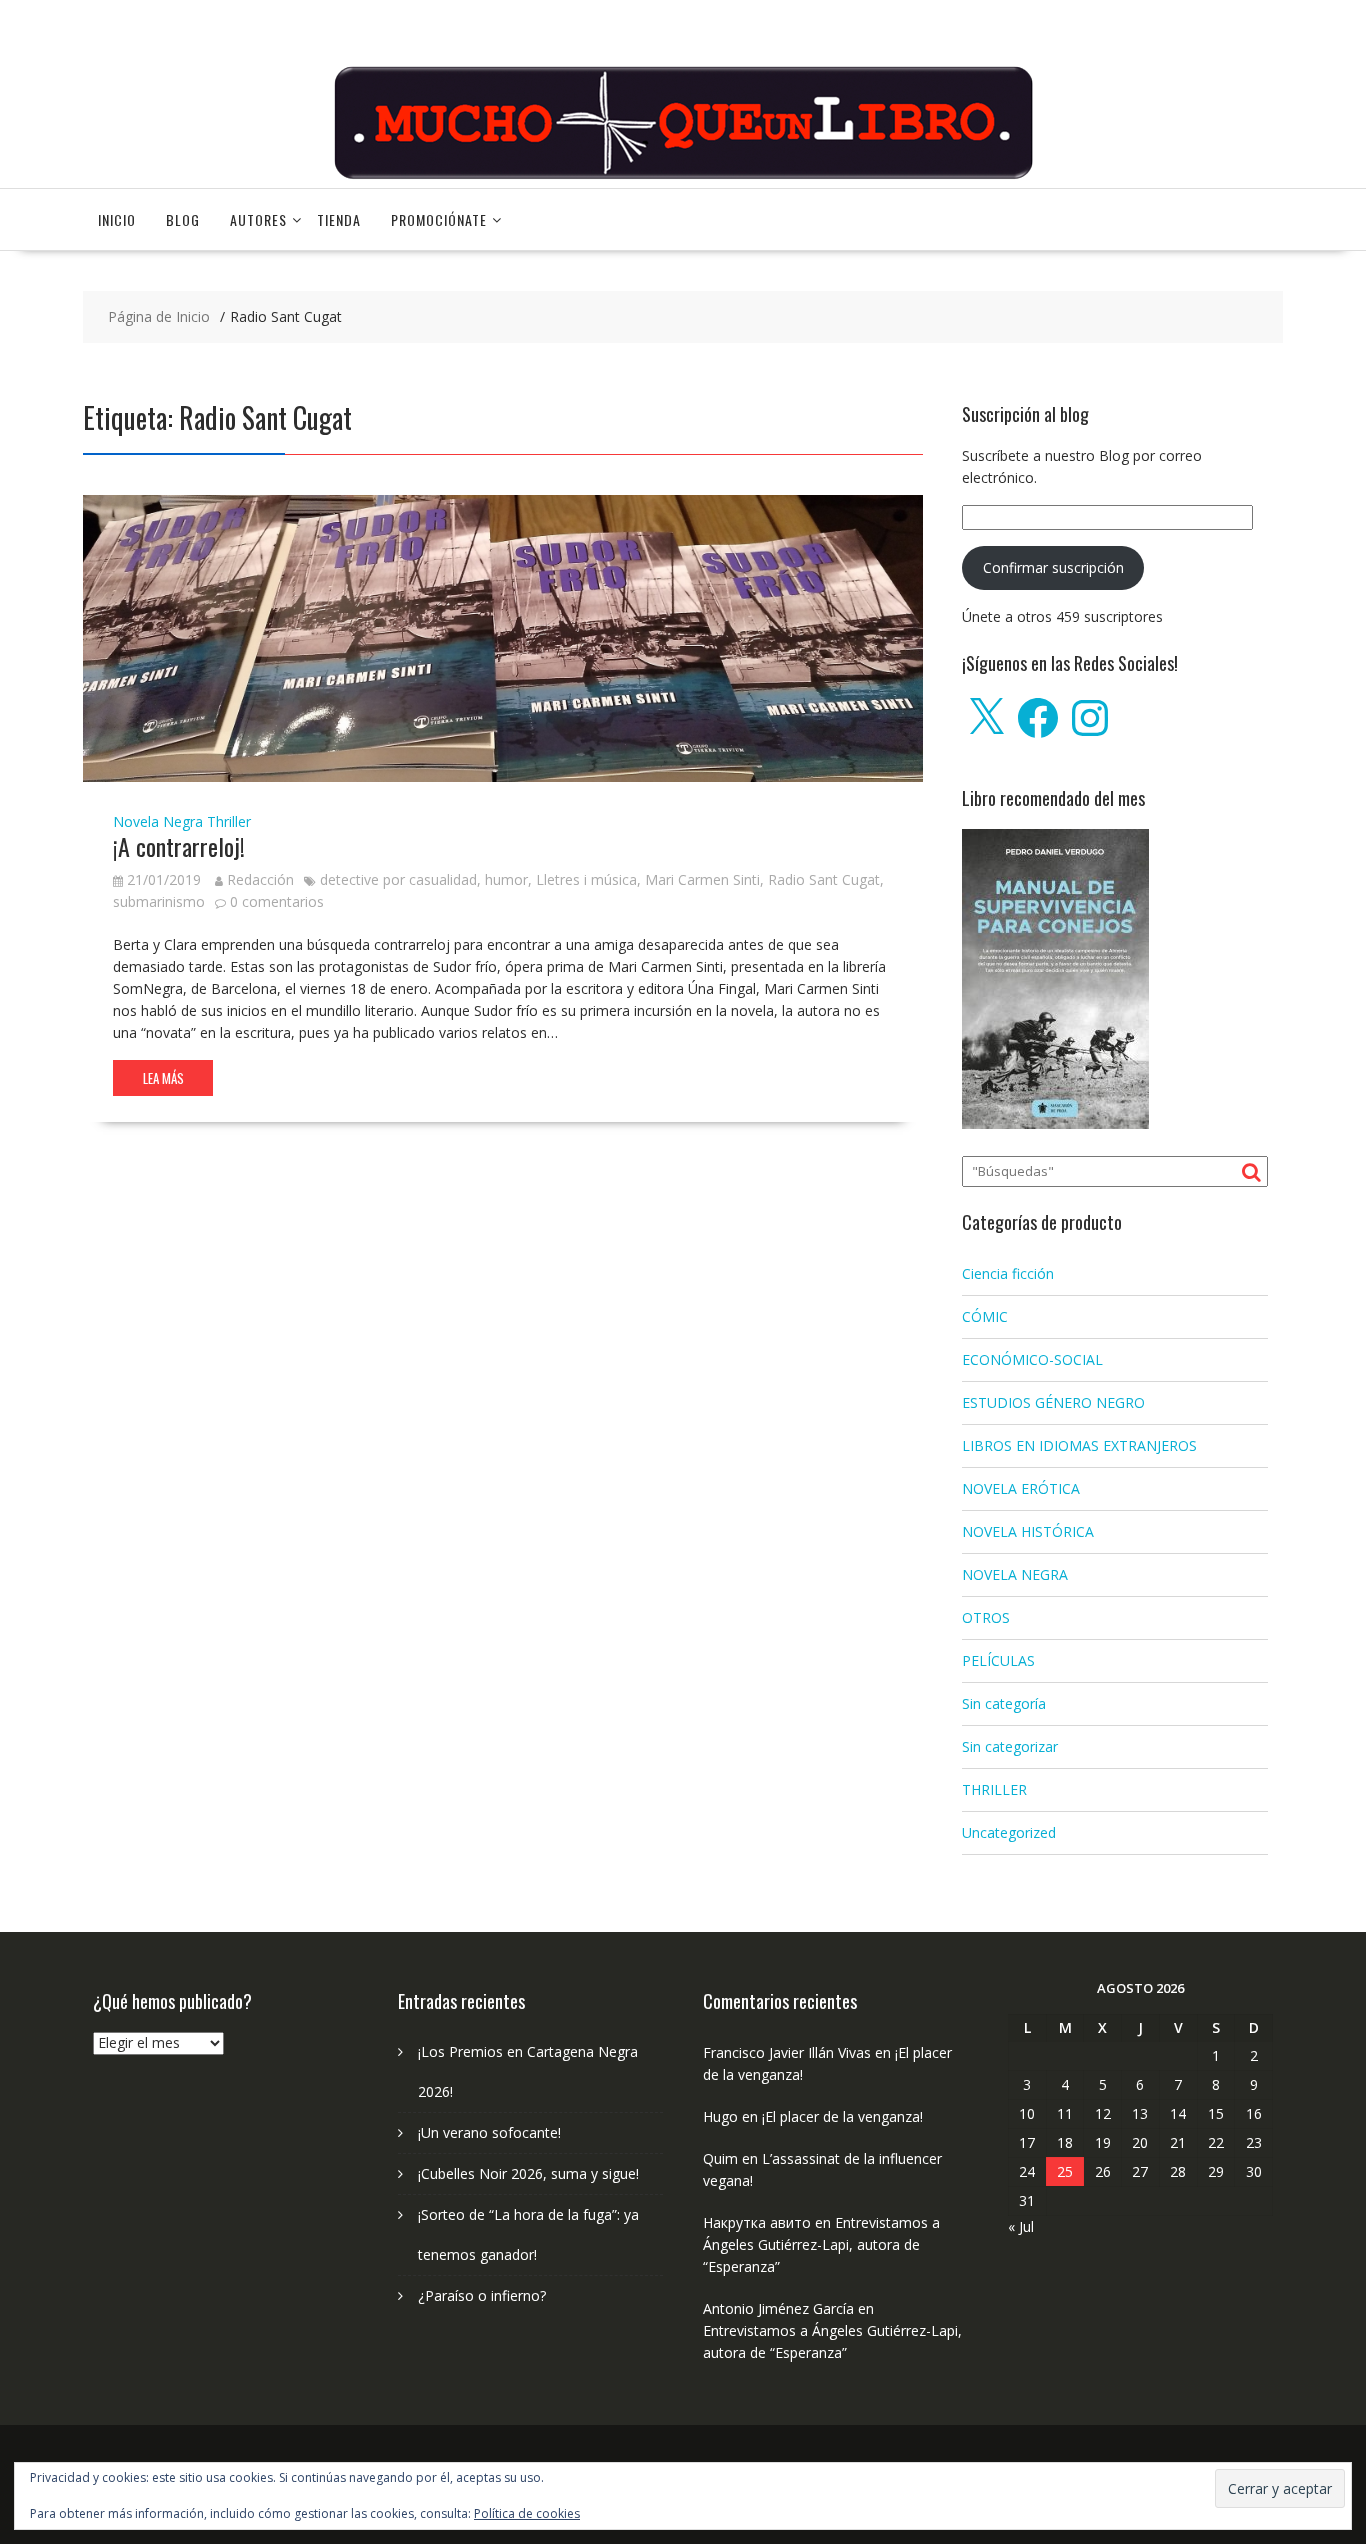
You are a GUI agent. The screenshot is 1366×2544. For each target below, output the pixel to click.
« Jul (1021, 2226)
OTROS (986, 1617)
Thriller (229, 821)
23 (1254, 2142)
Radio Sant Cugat (824, 879)
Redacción (260, 879)
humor (506, 879)
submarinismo (159, 901)
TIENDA (339, 219)
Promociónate (439, 219)
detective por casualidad (398, 879)
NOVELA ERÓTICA (1021, 1488)
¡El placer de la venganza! (842, 2116)
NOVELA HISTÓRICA (1028, 1531)
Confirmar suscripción (1053, 567)
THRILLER (994, 1789)
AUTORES (258, 219)
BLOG (183, 219)
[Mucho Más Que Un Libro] (683, 176)
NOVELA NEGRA (1015, 1574)
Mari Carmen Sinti (702, 879)
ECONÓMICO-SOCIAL (1032, 1359)
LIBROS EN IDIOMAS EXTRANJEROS (1079, 1445)
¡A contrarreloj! (179, 846)
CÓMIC (985, 1316)
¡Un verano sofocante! (489, 2132)
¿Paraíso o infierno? (482, 2295)
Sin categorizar (1010, 1746)
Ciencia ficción (1008, 1273)
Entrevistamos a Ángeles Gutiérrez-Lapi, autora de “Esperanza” (821, 2244)
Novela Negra (158, 821)
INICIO (117, 219)
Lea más (163, 1078)
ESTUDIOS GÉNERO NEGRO (1053, 1402)
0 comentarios (277, 901)
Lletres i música (586, 879)
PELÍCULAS (998, 1660)
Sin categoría (1004, 1703)
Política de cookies (527, 2513)
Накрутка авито (757, 2222)
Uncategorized (1009, 1832)
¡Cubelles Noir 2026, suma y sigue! (528, 2173)
